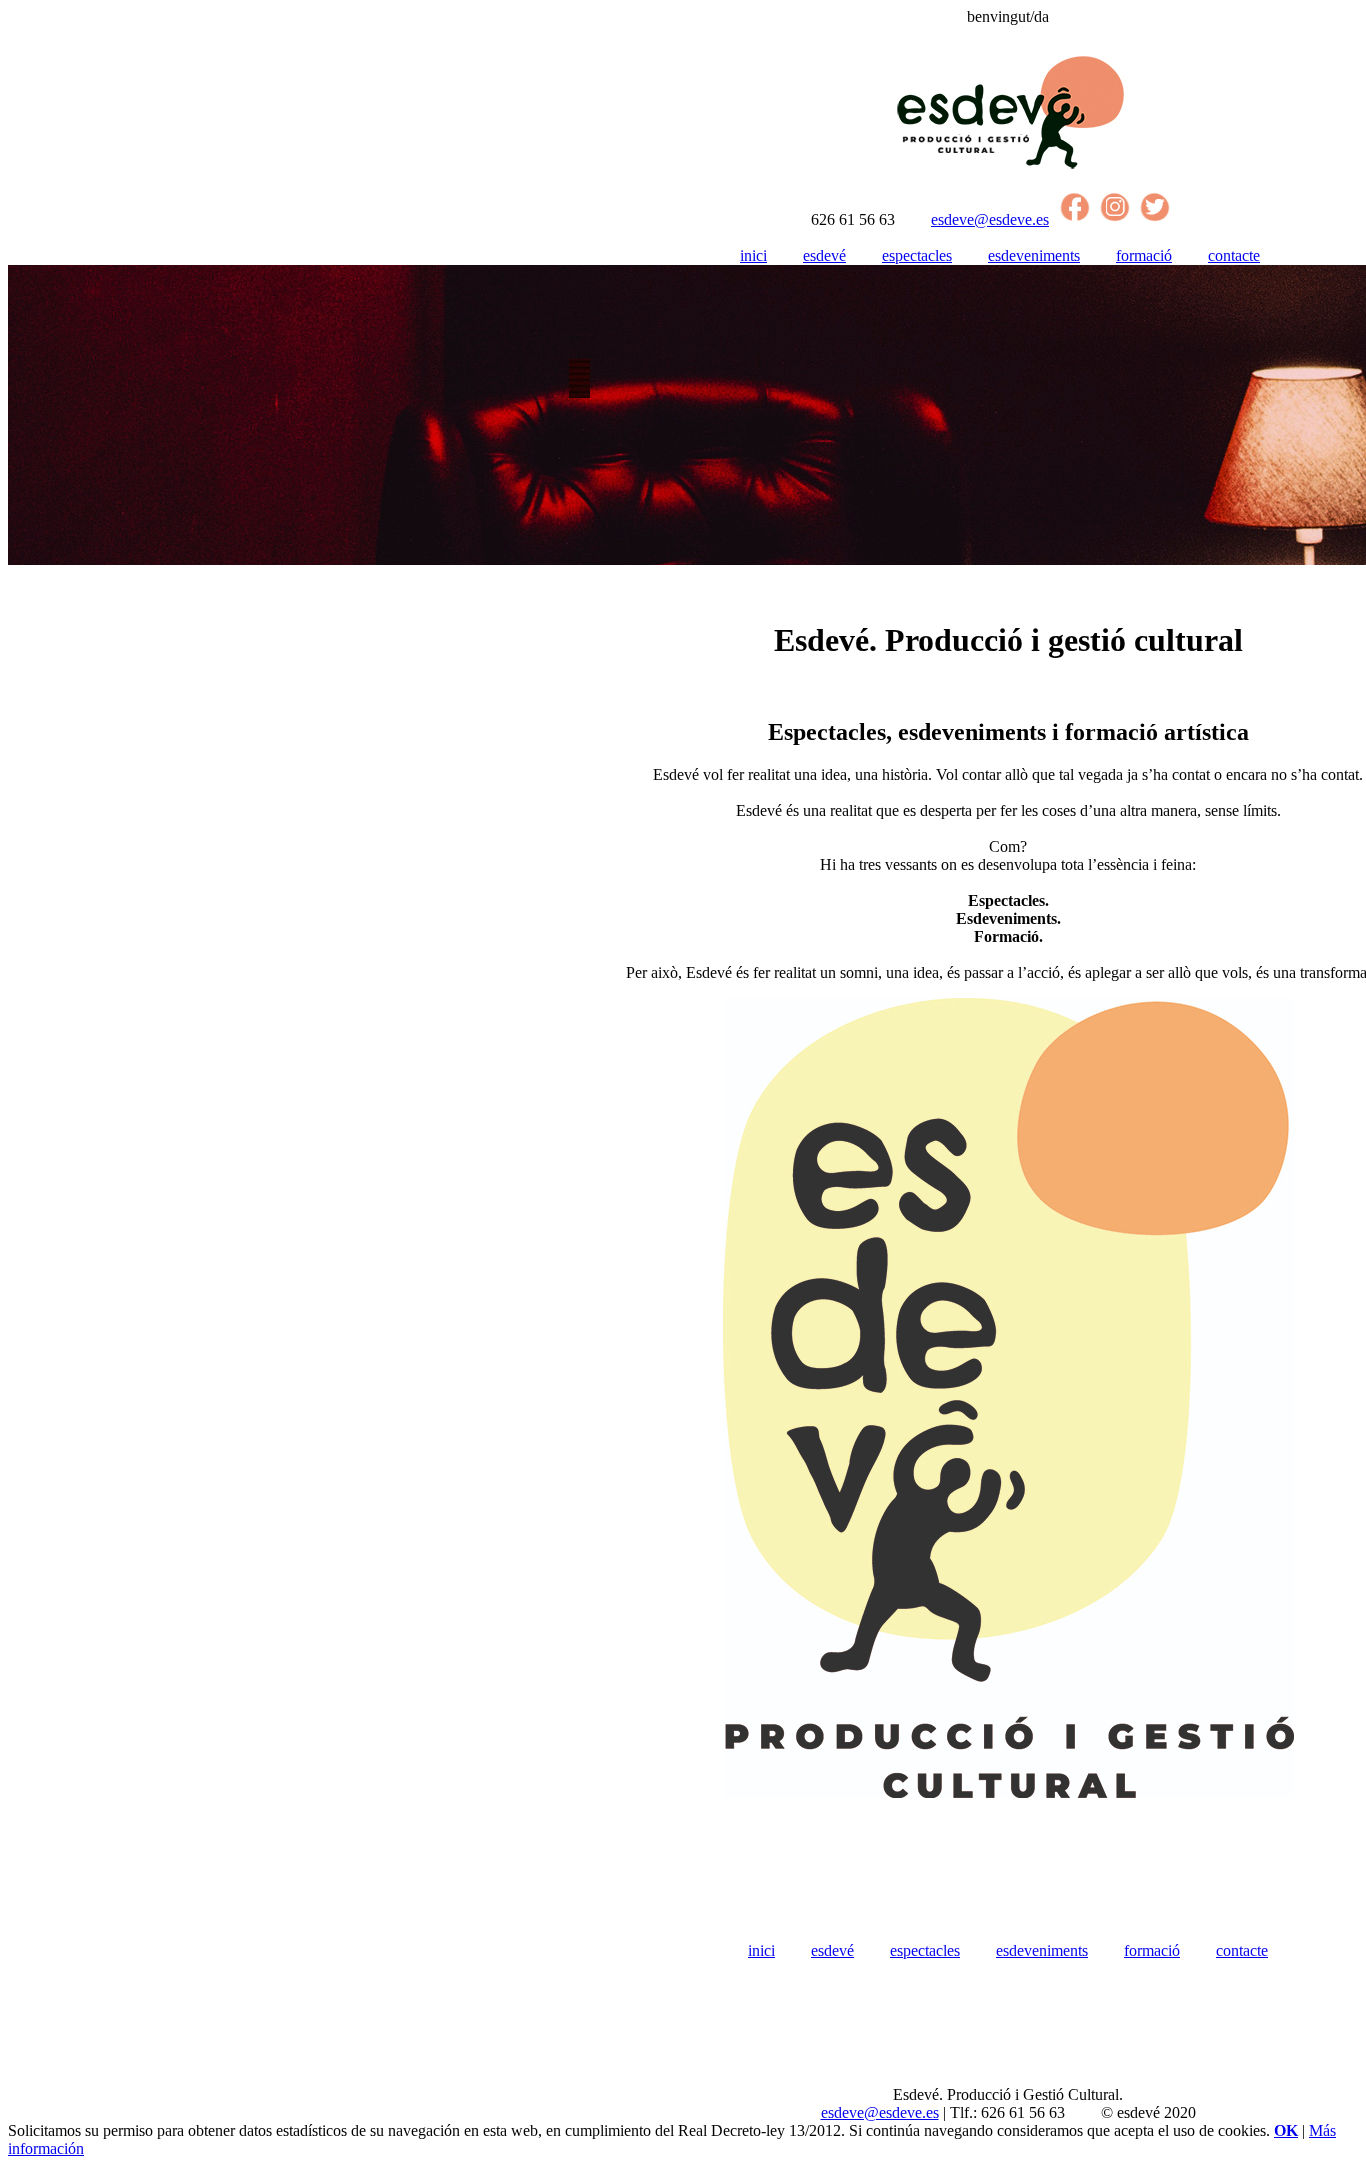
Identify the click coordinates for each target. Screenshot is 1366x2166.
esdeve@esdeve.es (990, 219)
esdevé (824, 255)
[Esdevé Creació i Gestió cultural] (1008, 168)
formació (1144, 255)
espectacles (917, 255)
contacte (1234, 255)
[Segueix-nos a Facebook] (1075, 219)
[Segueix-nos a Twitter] (1155, 219)
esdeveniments (1034, 255)
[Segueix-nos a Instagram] (1115, 219)
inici (753, 255)
